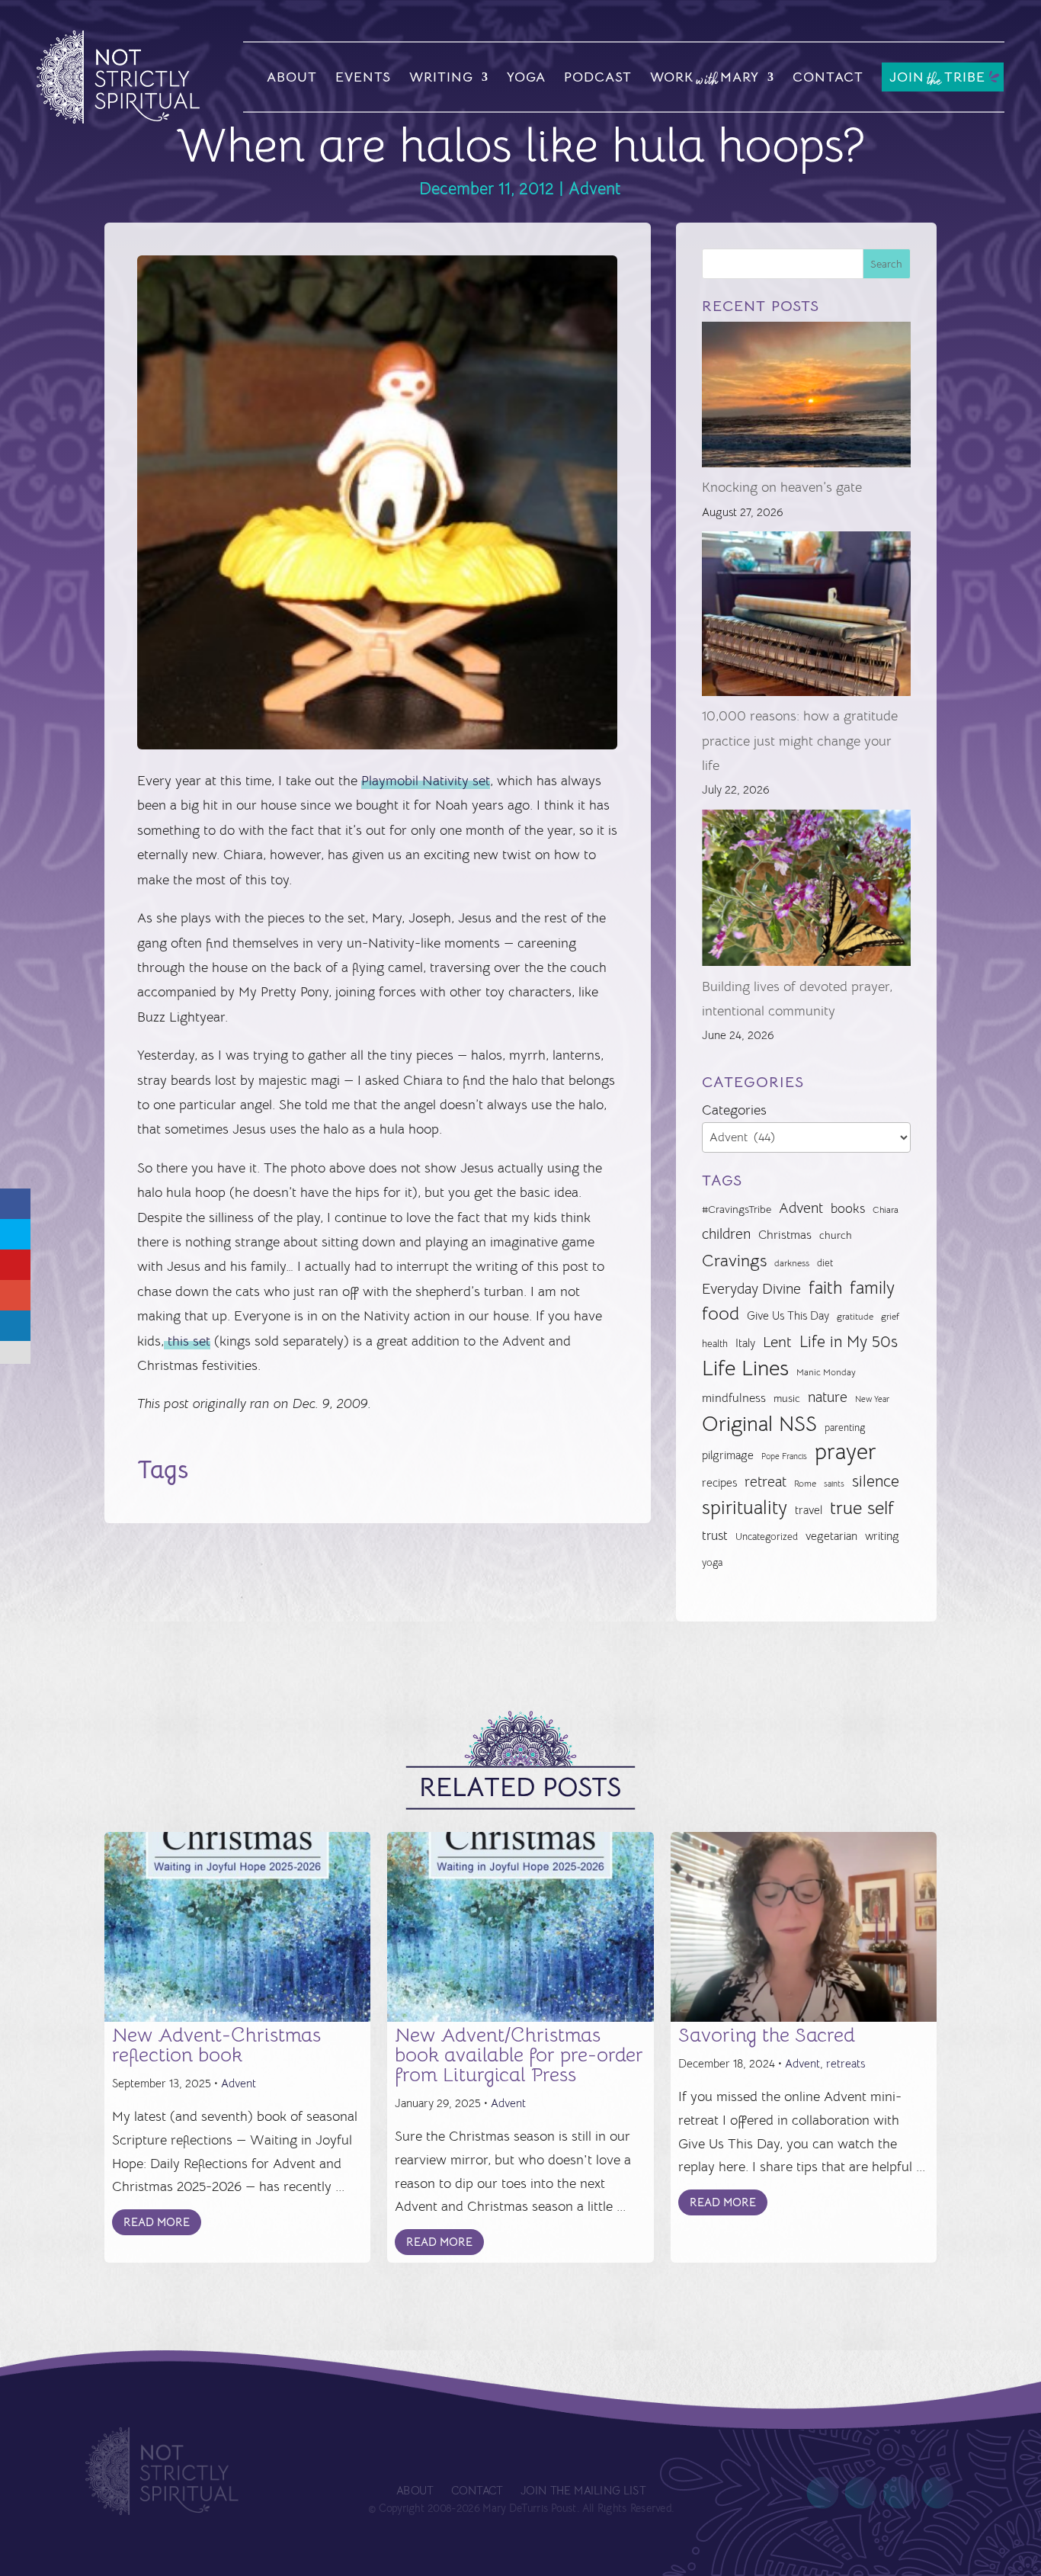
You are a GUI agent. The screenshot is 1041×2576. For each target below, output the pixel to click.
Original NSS (759, 1424)
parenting (845, 1428)
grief (890, 1317)
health (715, 1344)
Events (363, 77)
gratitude (855, 1317)
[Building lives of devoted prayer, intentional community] (806, 892)
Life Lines (745, 1368)
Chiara (886, 1210)
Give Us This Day (788, 1316)
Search (886, 264)
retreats (846, 2063)
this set (187, 1341)
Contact (828, 77)
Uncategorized (767, 1537)
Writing (441, 77)
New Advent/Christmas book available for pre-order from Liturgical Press (519, 2055)
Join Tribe (937, 78)
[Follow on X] (860, 2493)
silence (876, 1481)
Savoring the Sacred (767, 2035)
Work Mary (705, 79)
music (787, 1398)
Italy (745, 1343)
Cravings (734, 1260)
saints (834, 1484)
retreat (766, 1482)
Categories (734, 1110)
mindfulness (734, 1398)
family (872, 1288)
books (848, 1209)
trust (715, 1536)
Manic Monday (826, 1372)
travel (809, 1510)
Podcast (598, 77)
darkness (792, 1263)
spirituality (745, 1508)
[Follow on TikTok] (937, 2493)
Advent (595, 189)
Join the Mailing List (582, 2492)
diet (825, 1263)
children (726, 1234)
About (292, 77)
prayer (846, 1452)
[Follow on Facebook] (822, 2493)
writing (882, 1536)
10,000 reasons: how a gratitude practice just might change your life (800, 741)
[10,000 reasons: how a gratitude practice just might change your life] (806, 618)
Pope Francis (784, 1456)
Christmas (785, 1235)
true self (862, 1508)
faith (825, 1288)
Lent (777, 1342)
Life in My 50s (849, 1342)
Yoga (526, 77)
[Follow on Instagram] (898, 2493)
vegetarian (831, 1536)
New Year (872, 1399)
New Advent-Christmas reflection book (216, 2045)
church (836, 1235)
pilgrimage (728, 1455)
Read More (157, 2222)
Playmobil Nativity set (426, 781)
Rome (805, 1484)
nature (828, 1397)
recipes (719, 1483)
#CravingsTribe (737, 1209)
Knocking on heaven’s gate (782, 487)
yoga (712, 1563)
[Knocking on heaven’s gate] (806, 398)
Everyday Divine (751, 1289)
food (721, 1314)
